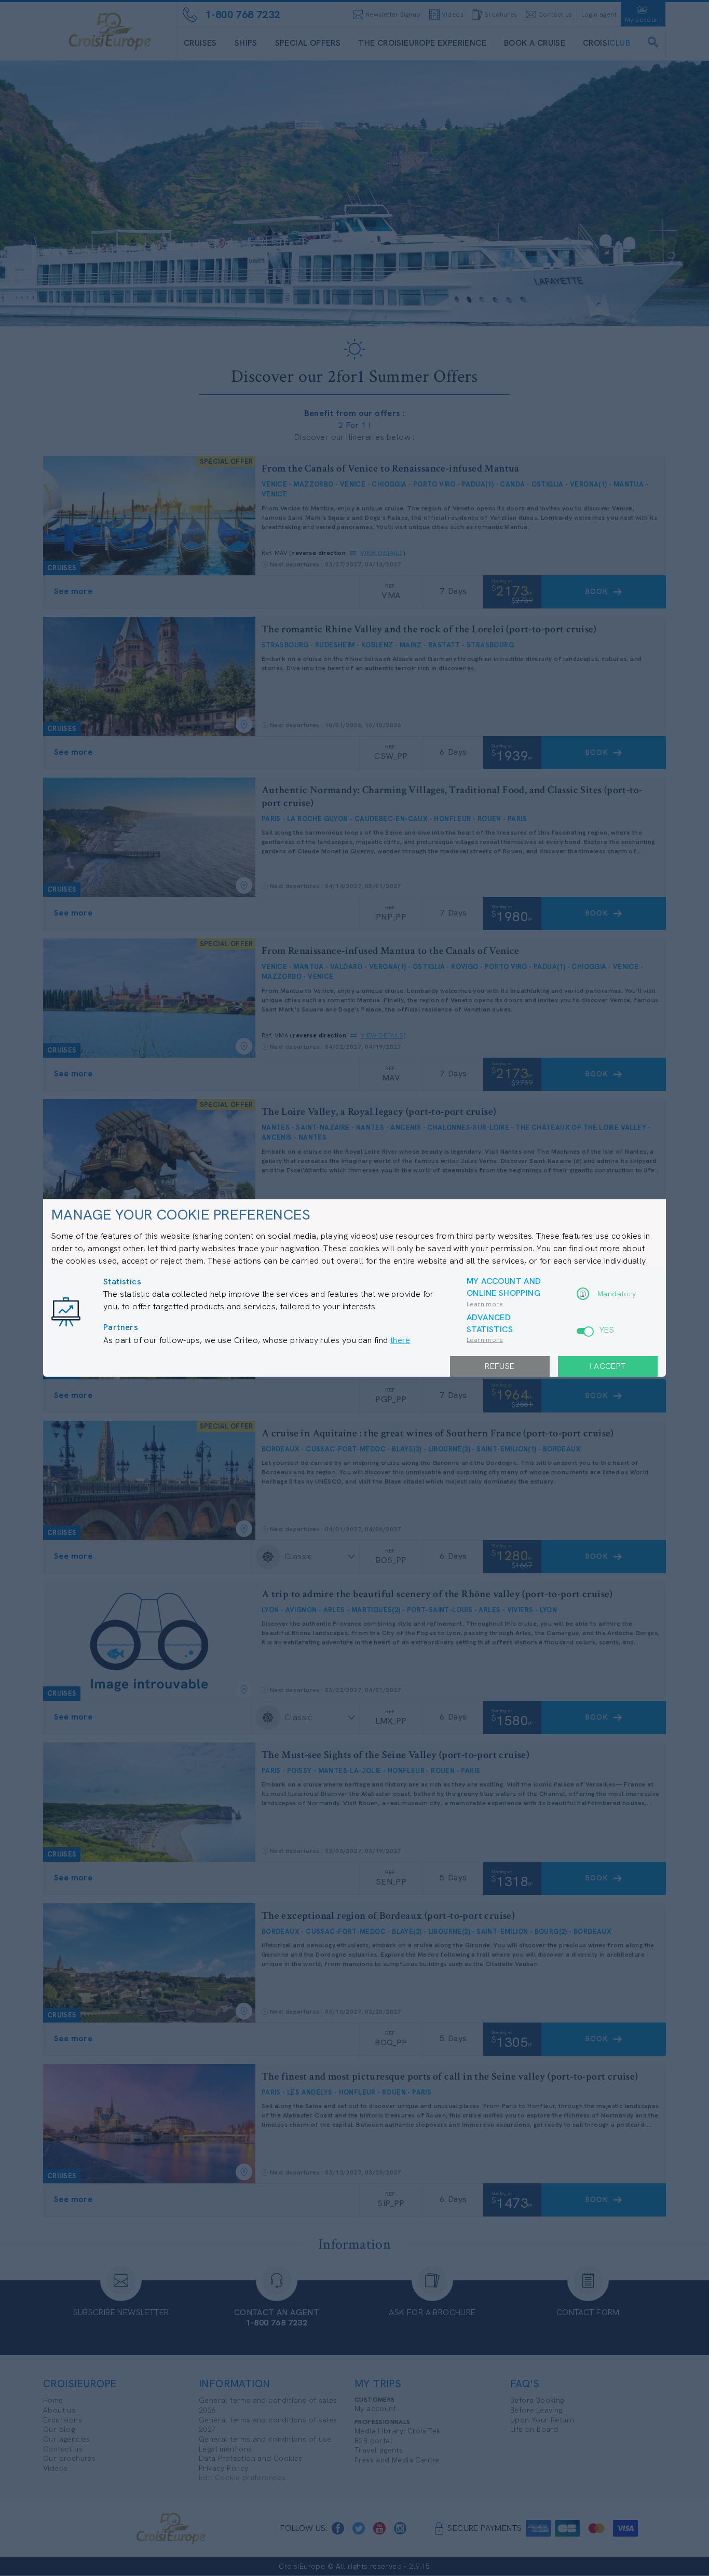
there (400, 1340)
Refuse (500, 1366)
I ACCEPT (608, 1366)
